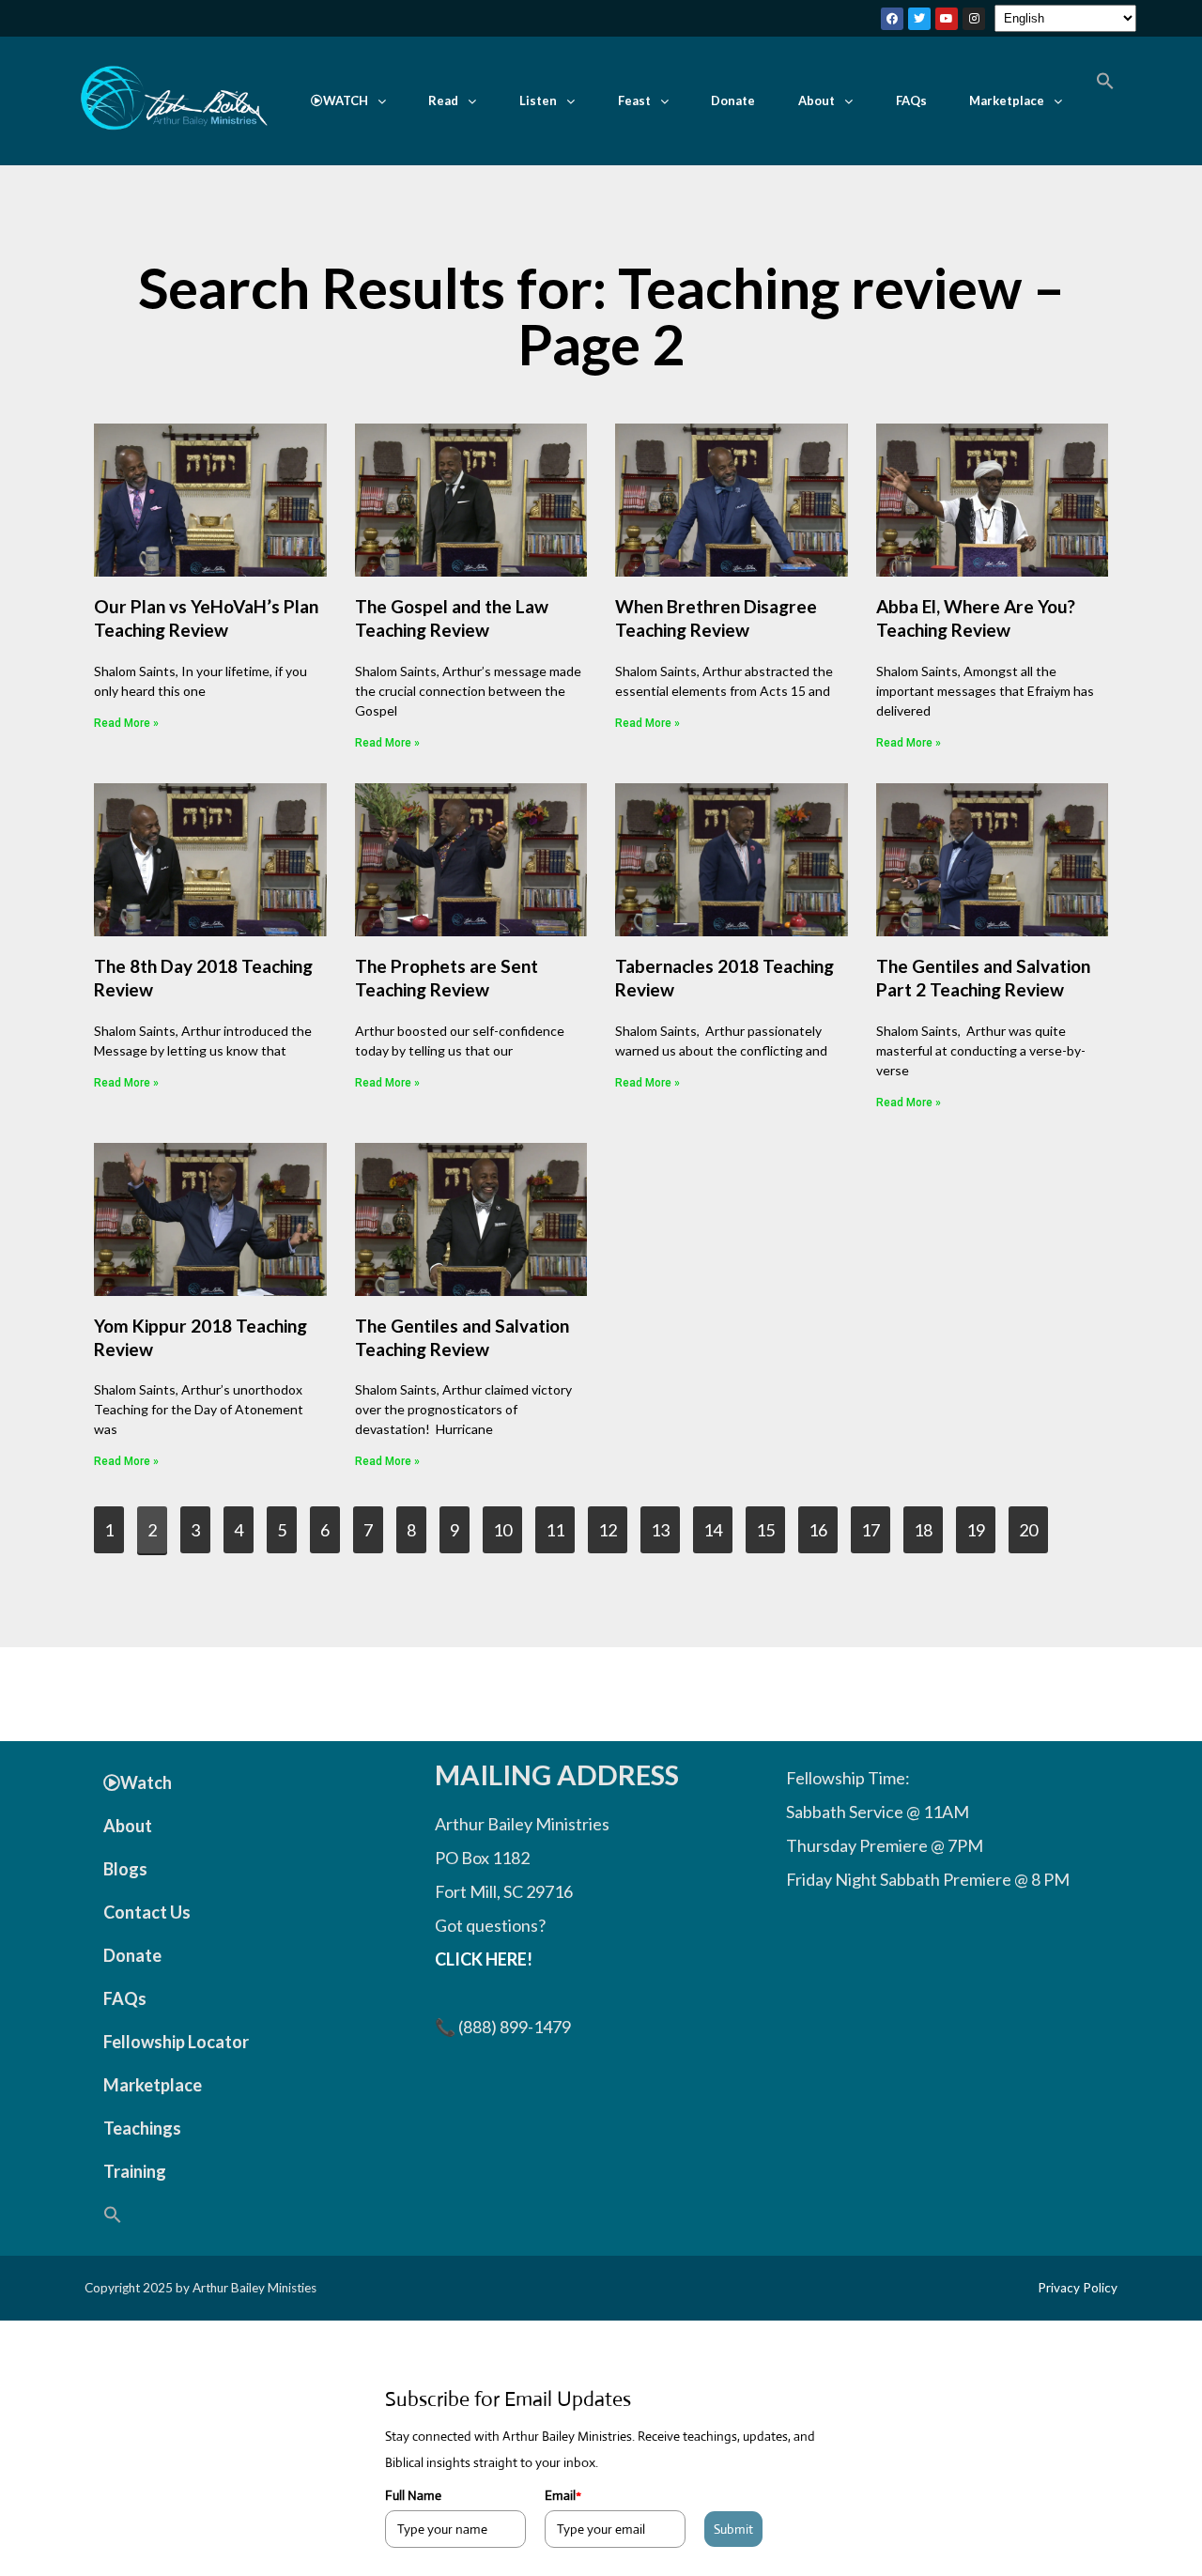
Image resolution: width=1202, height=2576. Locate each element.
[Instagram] (974, 19)
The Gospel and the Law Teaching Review (452, 618)
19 (980, 1523)
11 (560, 1523)
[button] (348, 101)
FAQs (911, 100)
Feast (634, 100)
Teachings (142, 2128)
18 (928, 1523)
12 (612, 1523)
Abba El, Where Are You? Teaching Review (976, 618)
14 (717, 1523)
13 (665, 1523)
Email (563, 2495)
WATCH (346, 100)
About (817, 100)
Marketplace (1007, 100)
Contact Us (147, 1912)
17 (875, 1523)
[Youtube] (947, 19)
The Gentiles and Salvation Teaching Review (462, 1337)
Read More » (126, 723)
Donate (733, 100)
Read (443, 100)
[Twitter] (919, 19)
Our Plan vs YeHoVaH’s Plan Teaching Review (206, 618)
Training (135, 2171)
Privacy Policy (1078, 2288)
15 (770, 1523)
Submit (733, 2529)
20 (1033, 1523)
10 (507, 1523)
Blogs (125, 1869)
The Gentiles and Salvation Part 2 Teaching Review (983, 978)
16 (823, 1523)
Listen (538, 100)
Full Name (413, 2495)
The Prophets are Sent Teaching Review (447, 978)
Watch (146, 1782)
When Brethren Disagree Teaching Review (716, 618)
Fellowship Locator (176, 2042)
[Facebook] (892, 19)
